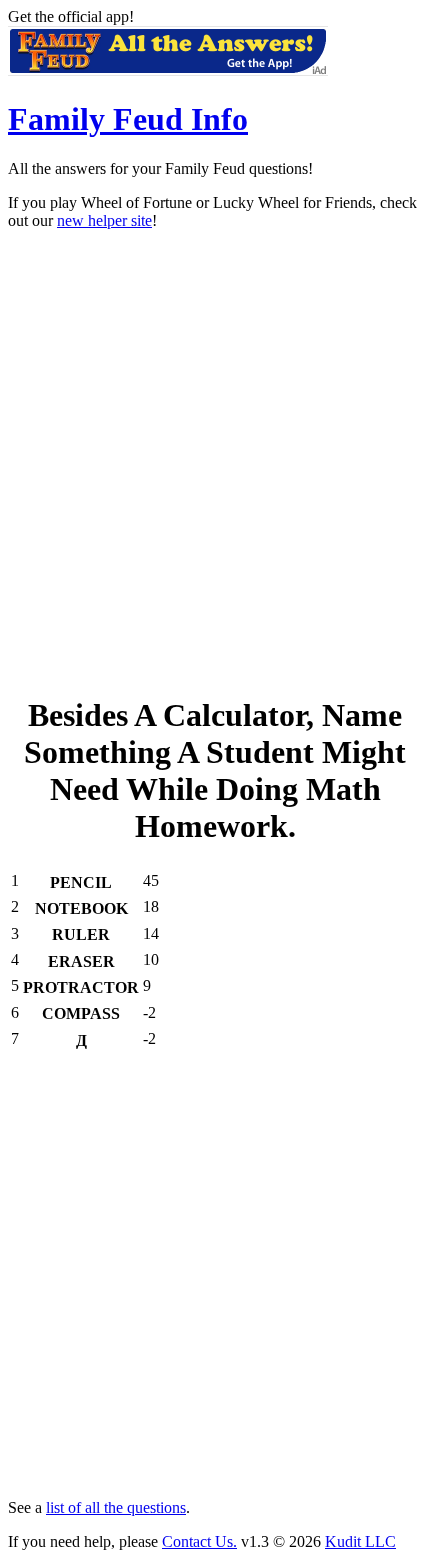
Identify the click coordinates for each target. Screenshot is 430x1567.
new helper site (104, 220)
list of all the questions (116, 1507)
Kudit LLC (360, 1541)
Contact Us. (199, 1541)
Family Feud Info (128, 119)
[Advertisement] (215, 461)
